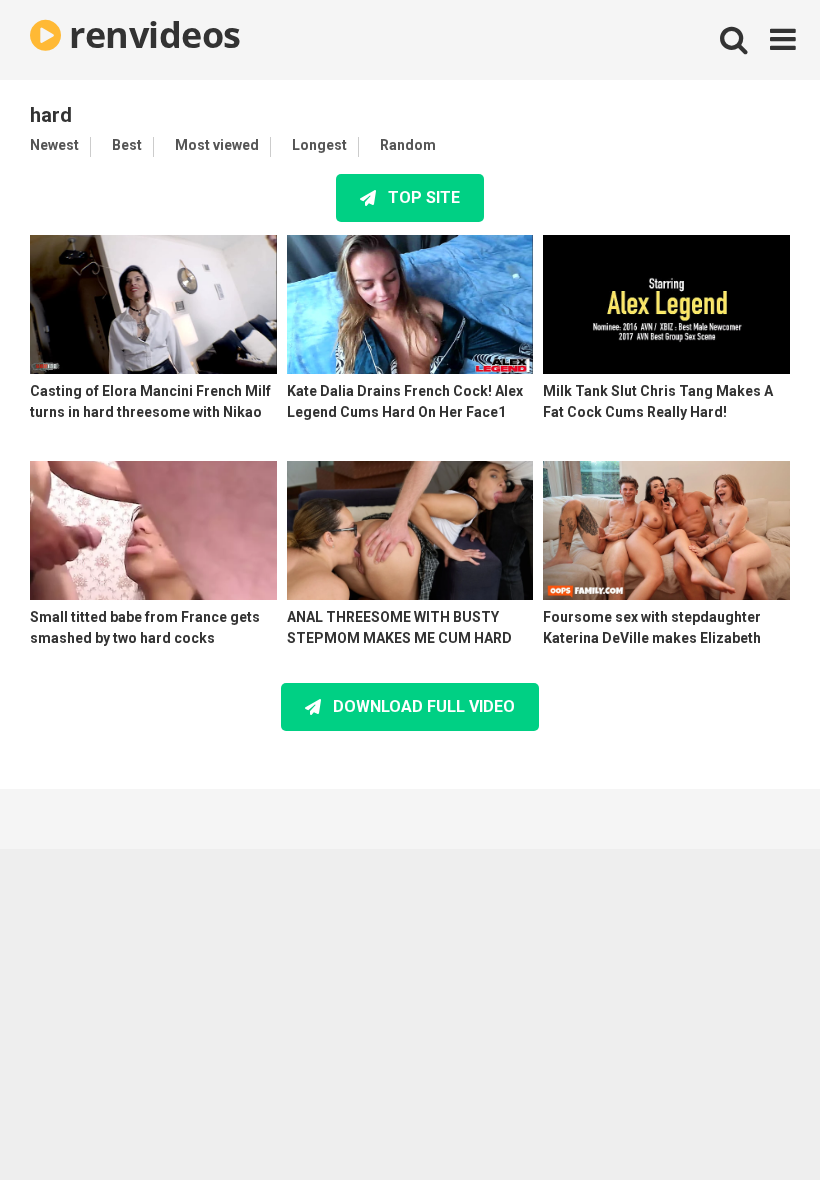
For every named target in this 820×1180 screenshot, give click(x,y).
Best (127, 145)
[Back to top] (753, 1119)
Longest (319, 145)
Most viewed (217, 145)
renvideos (151, 34)
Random (408, 145)
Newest (54, 145)
